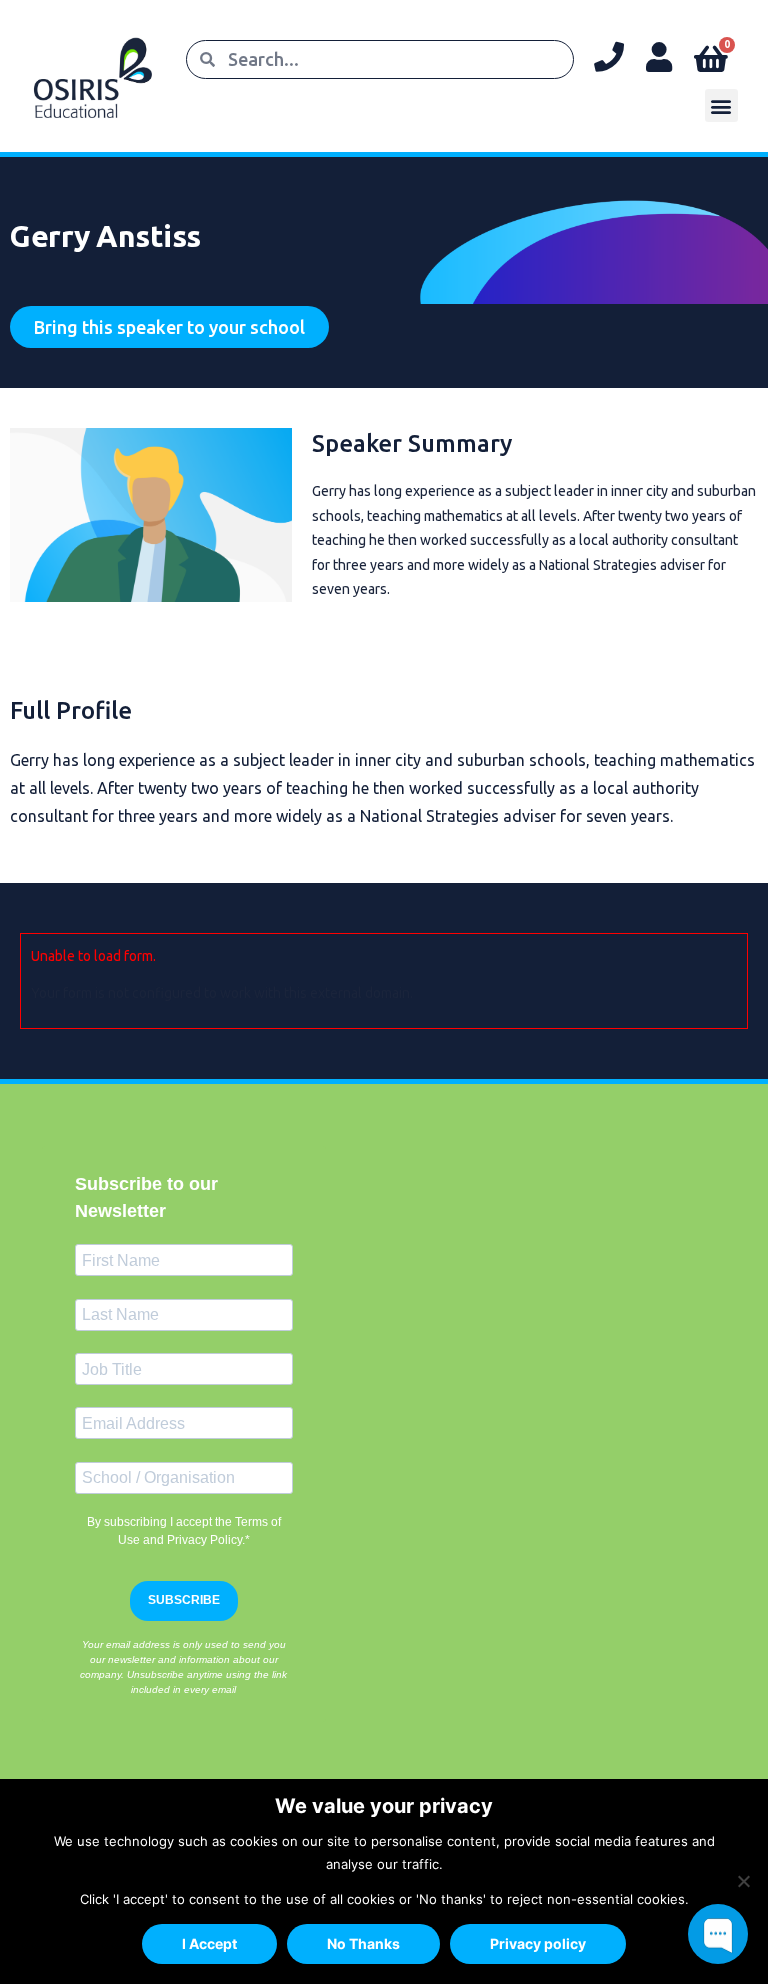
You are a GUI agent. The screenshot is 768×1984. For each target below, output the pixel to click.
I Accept (209, 1943)
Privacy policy (538, 1943)
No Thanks (363, 1943)
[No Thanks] (743, 1881)
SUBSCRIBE (184, 1600)
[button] (721, 105)
